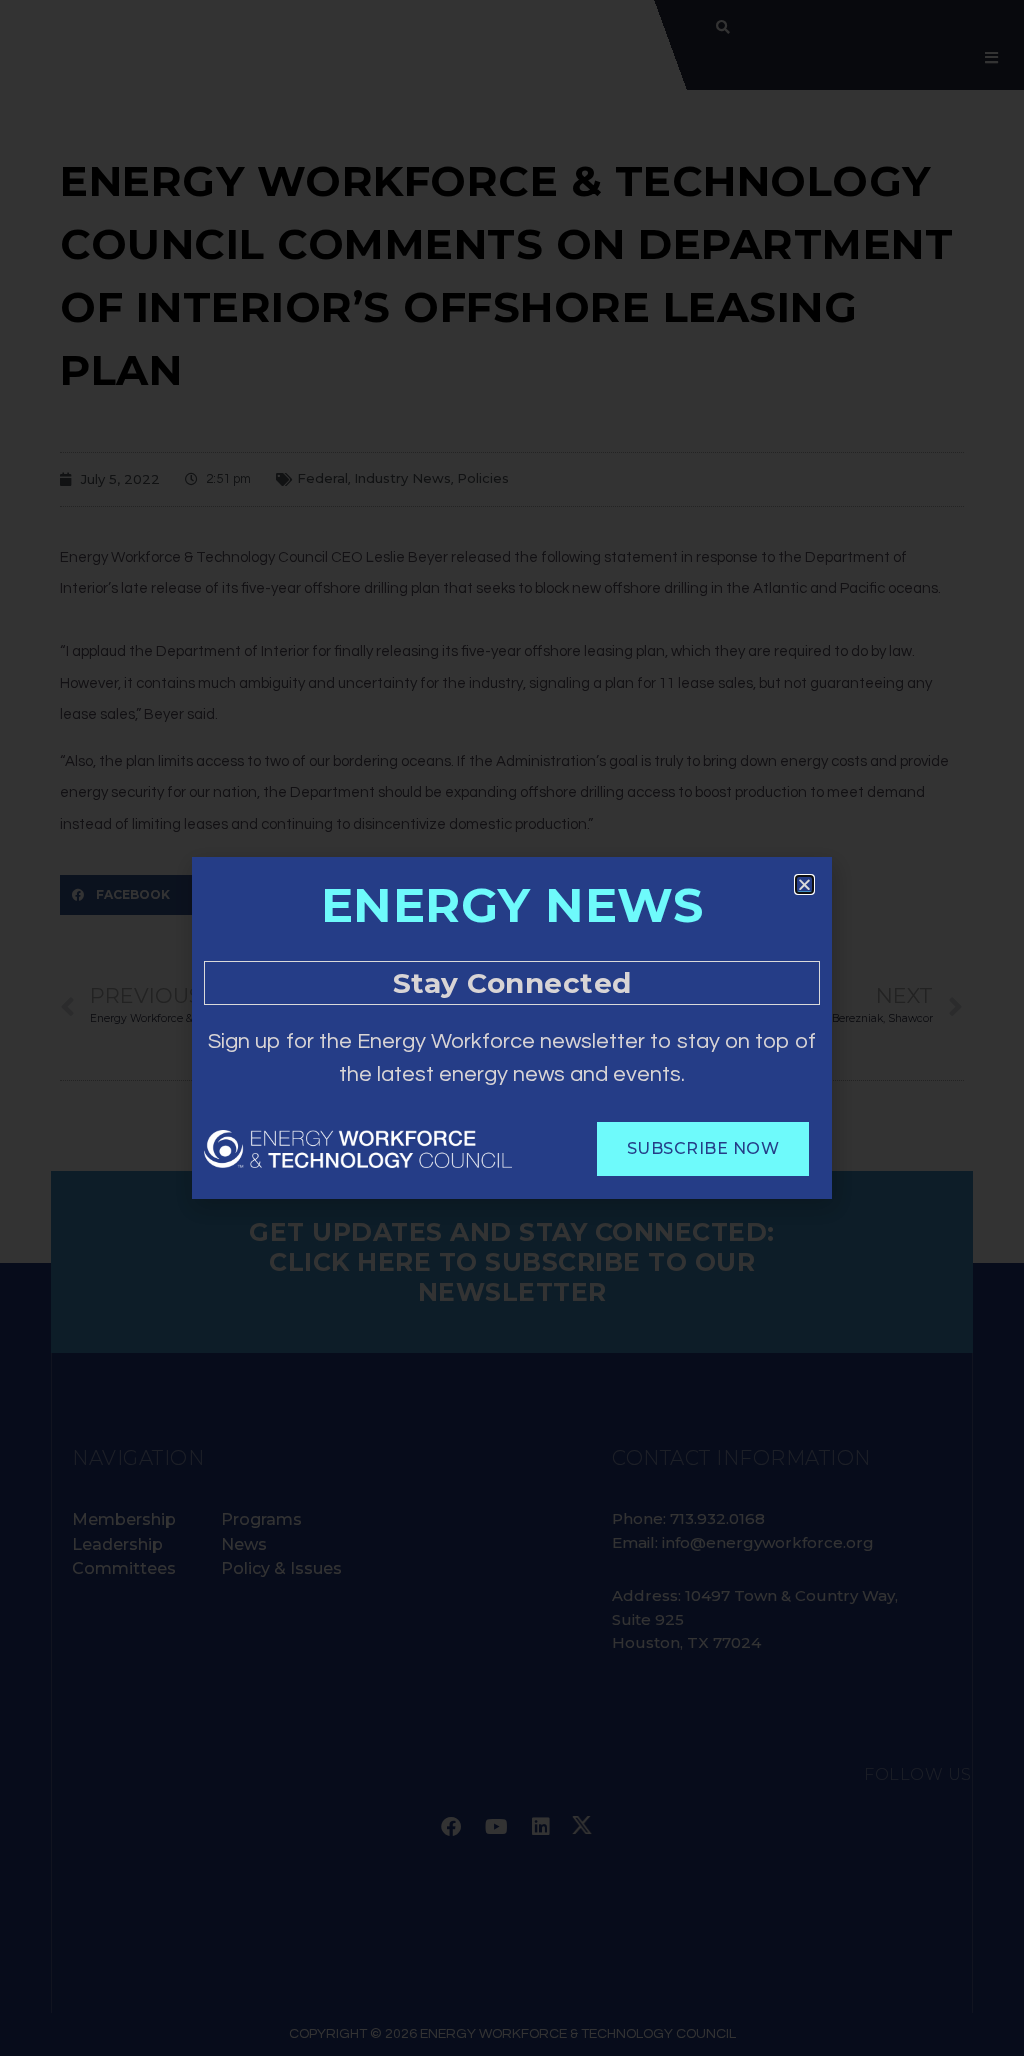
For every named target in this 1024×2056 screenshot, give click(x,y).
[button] (804, 884)
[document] (512, 1028)
